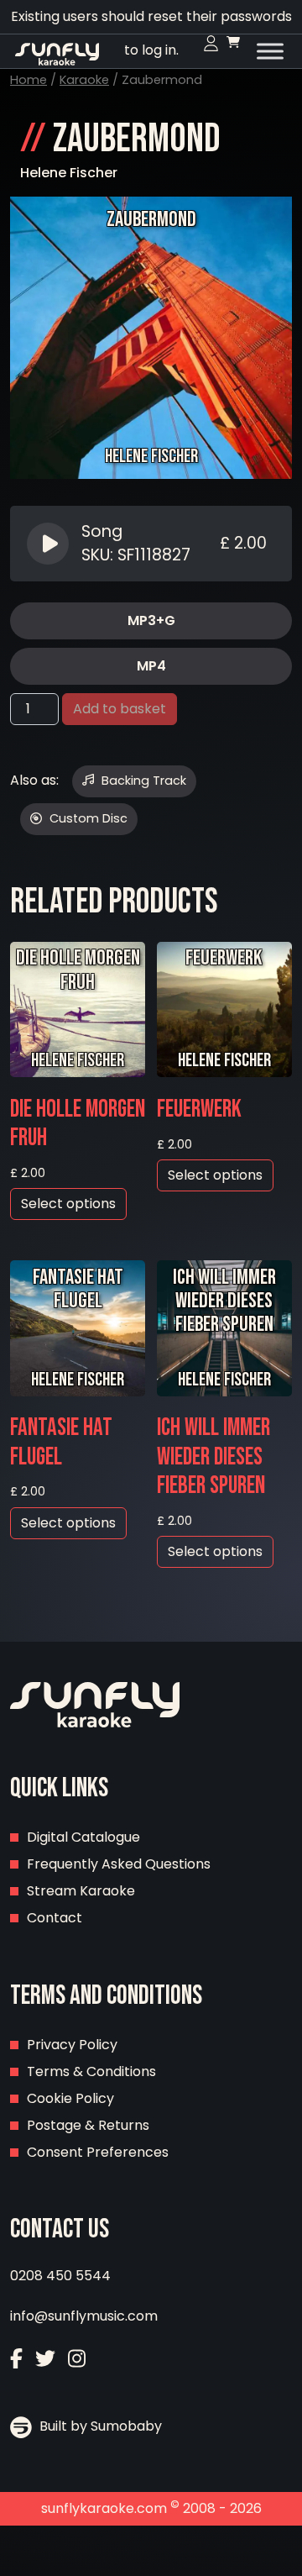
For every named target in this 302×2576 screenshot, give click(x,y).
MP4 (151, 666)
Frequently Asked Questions (119, 1864)
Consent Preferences (98, 2152)
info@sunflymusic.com (84, 2316)
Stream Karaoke (81, 1891)
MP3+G (151, 620)
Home (29, 80)
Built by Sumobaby (99, 2426)
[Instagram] (77, 2360)
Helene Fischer (69, 173)
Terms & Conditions (91, 2071)
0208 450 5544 (60, 2276)
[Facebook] (16, 2360)
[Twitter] (45, 2360)
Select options (68, 1204)
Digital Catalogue (83, 1837)
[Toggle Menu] (270, 51)
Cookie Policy (70, 2098)
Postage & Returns (88, 2125)
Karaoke (84, 80)
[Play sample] (50, 544)
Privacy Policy (72, 2045)
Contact (55, 1918)
